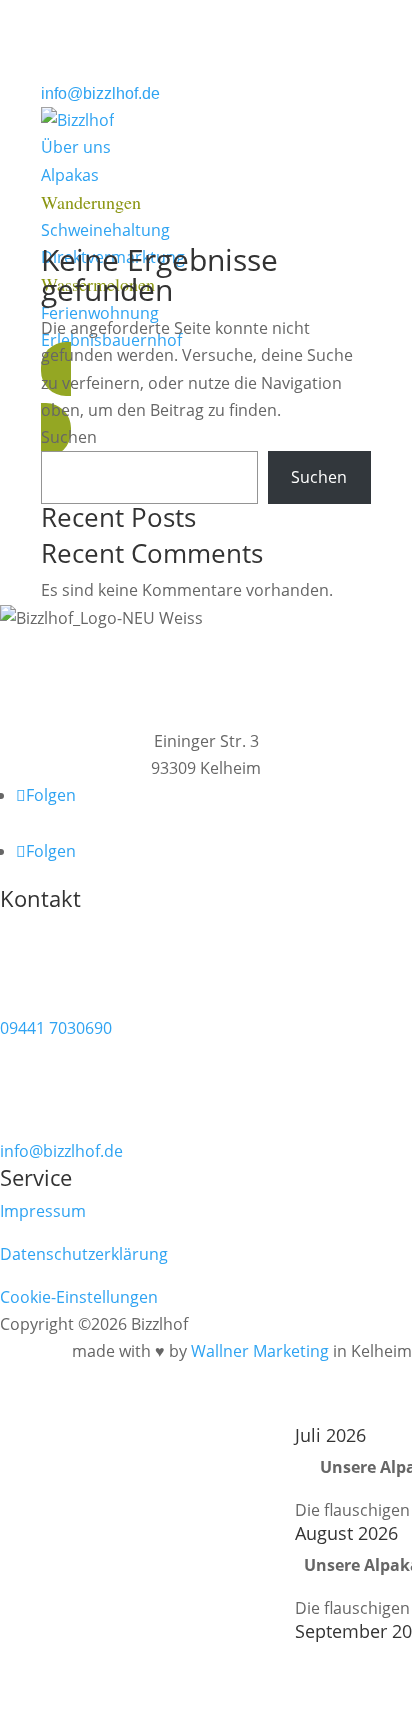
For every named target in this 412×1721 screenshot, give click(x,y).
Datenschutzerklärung (84, 1254)
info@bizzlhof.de (100, 93)
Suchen (69, 437)
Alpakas (70, 175)
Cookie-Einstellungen (79, 1297)
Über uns (76, 147)
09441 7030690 (56, 1028)
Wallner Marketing (260, 1351)
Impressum (43, 1211)
